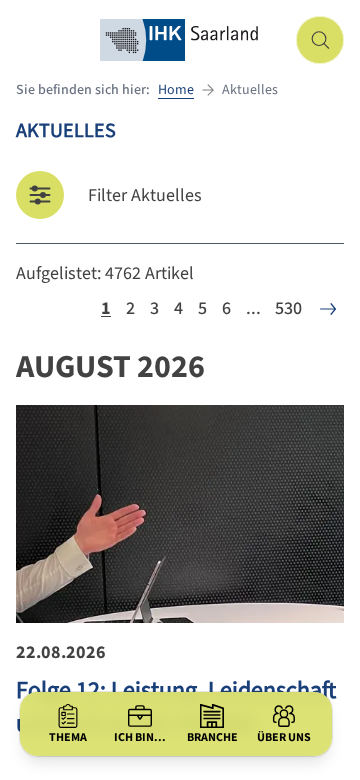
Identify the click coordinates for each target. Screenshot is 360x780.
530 (288, 308)
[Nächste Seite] (328, 309)
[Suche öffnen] (320, 40)
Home (176, 90)
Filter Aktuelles (145, 195)
